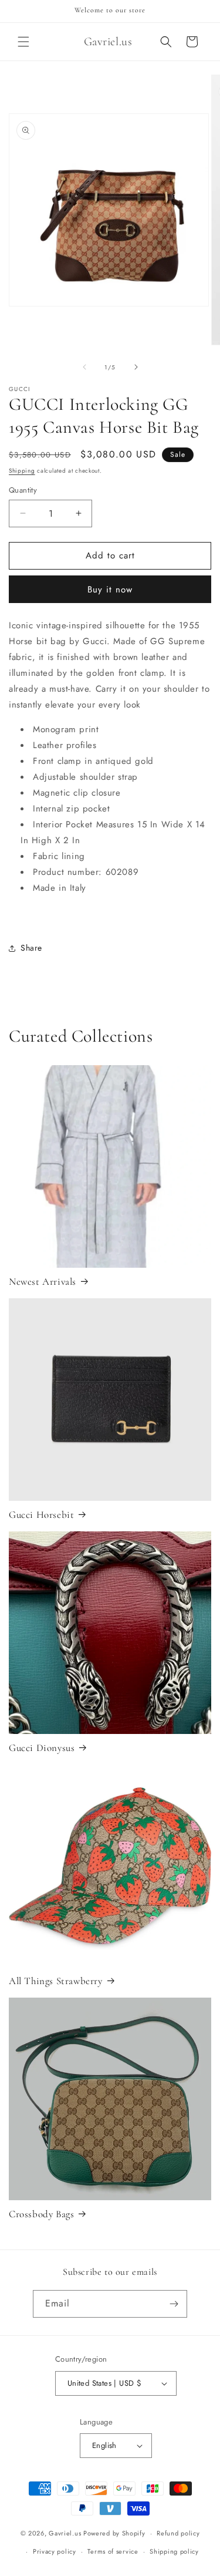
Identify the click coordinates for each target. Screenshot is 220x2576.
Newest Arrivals (43, 1282)
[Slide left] (84, 367)
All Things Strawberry (56, 1981)
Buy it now (110, 590)
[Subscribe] (174, 2304)
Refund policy (178, 2533)
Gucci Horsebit (41, 1515)
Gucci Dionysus (42, 1748)
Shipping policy (174, 2551)
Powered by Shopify (114, 2533)
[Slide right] (136, 367)
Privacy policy (55, 2551)
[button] (23, 42)
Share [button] (31, 948)
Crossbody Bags (41, 2214)
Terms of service (113, 2551)
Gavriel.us (65, 2533)
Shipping (22, 471)
